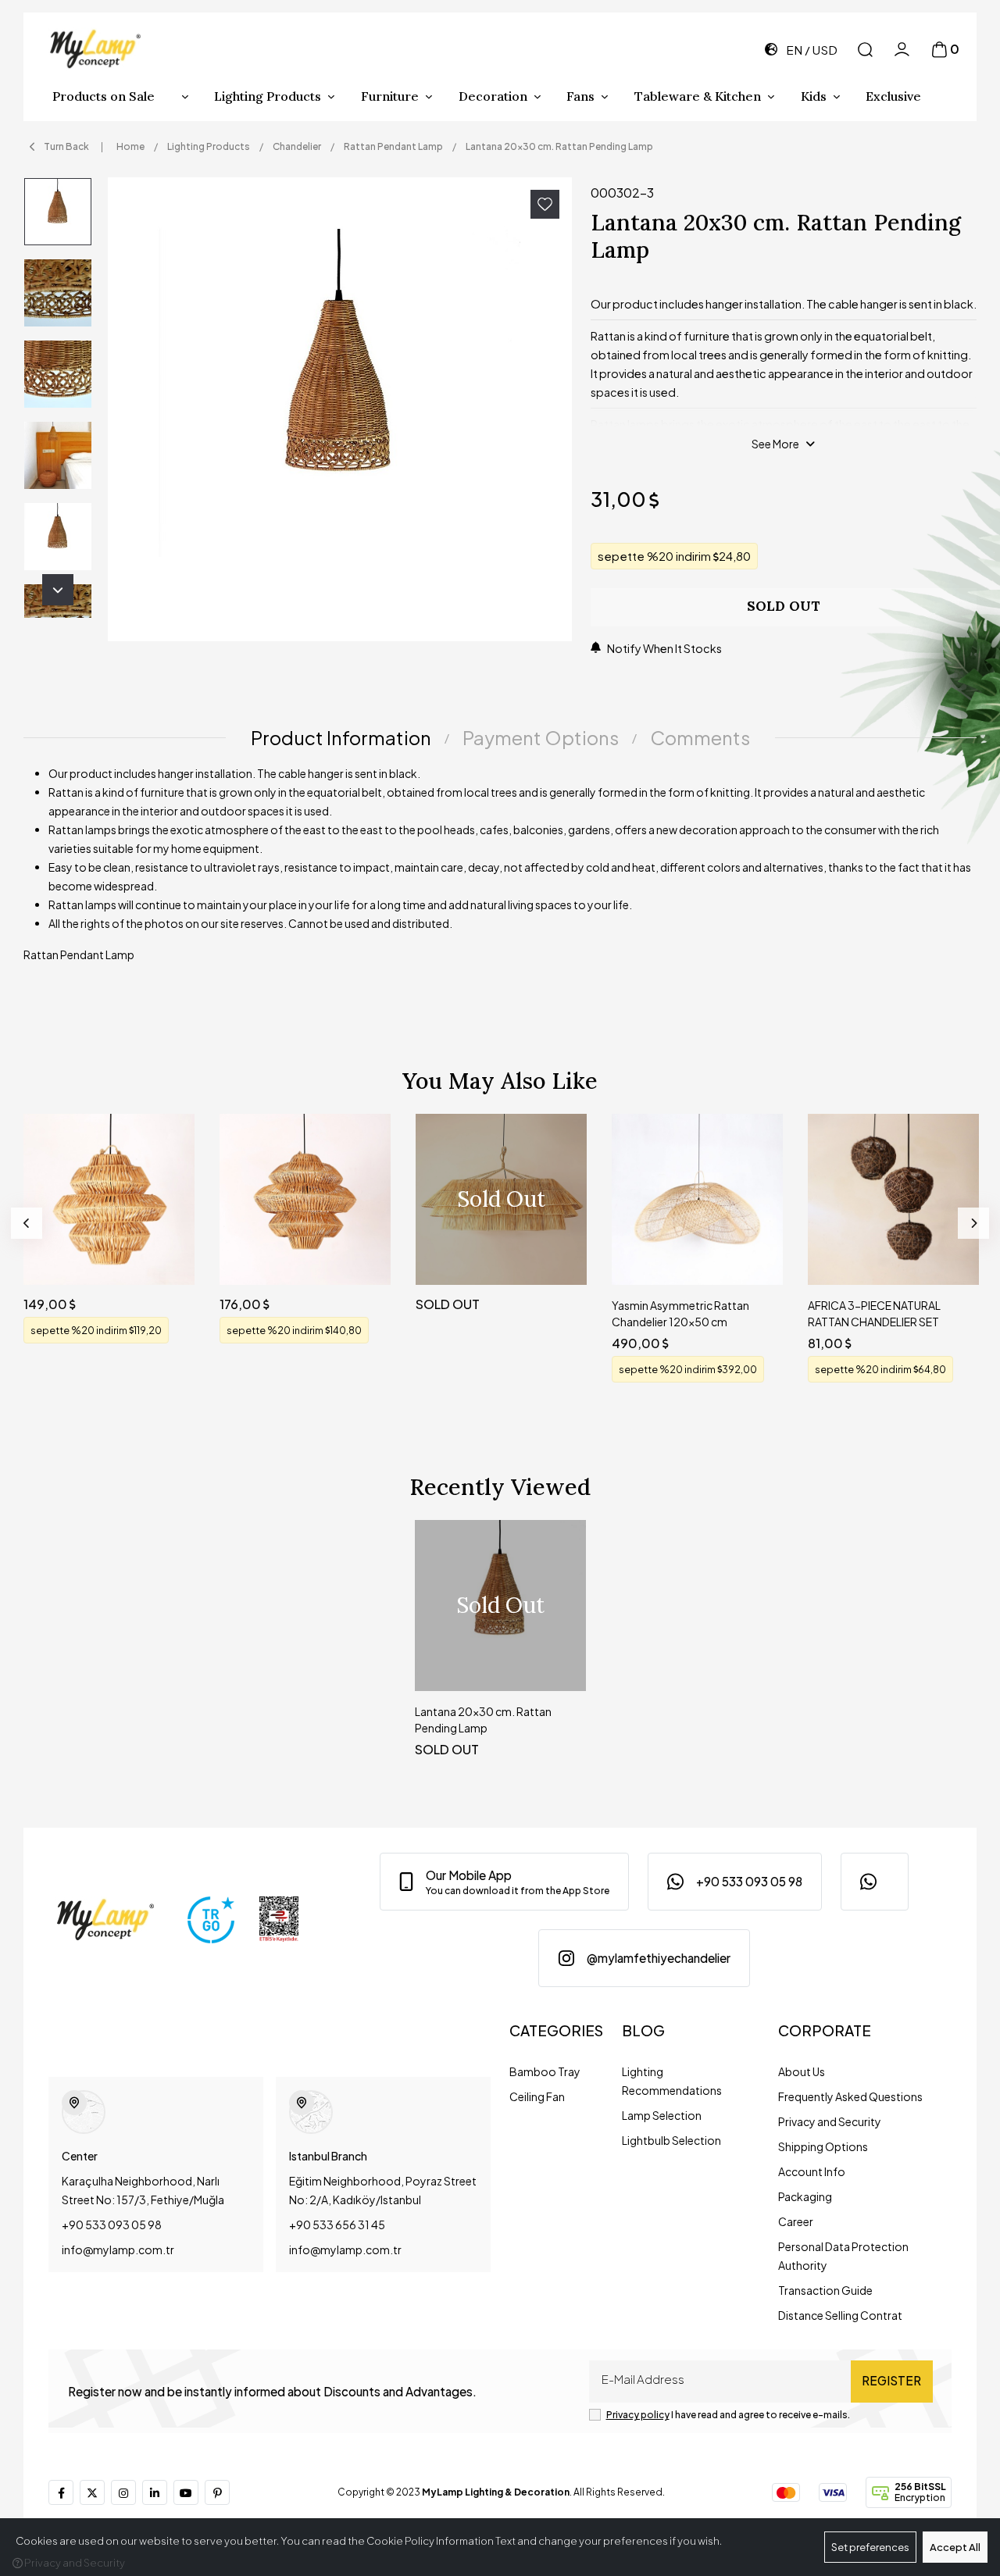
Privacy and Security (830, 2121)
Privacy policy (638, 2415)
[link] (504, 1882)
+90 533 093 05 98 (112, 2225)
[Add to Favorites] (545, 204)
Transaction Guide (825, 2290)
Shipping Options (823, 2146)
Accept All (955, 2547)
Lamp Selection (662, 2115)
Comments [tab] (700, 737)
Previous (27, 1223)
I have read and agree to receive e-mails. (728, 2415)
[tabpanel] (500, 870)
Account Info (812, 2171)
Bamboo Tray (545, 2071)
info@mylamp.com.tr (118, 2250)
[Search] (865, 50)
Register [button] (891, 2380)
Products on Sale (104, 96)
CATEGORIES (556, 2030)
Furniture (390, 96)
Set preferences (870, 2547)
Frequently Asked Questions (850, 2096)
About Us (802, 2071)
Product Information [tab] (341, 737)
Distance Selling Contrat (840, 2315)
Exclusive (893, 96)
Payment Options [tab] (541, 737)
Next (58, 590)
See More (775, 444)
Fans (580, 96)
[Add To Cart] (168, 1258)
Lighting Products (268, 96)
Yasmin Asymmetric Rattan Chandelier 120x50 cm (680, 1313)
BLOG (643, 2030)
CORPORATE (825, 2030)
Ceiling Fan (537, 2096)
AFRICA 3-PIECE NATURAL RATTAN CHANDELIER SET (874, 1313)
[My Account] (902, 50)
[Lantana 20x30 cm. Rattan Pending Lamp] (340, 409)
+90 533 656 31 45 (337, 2225)
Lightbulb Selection (671, 2140)
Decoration (493, 96)
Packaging (805, 2196)
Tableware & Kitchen (698, 96)
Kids (814, 96)
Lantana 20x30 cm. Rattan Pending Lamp (483, 1720)
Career (796, 2221)
